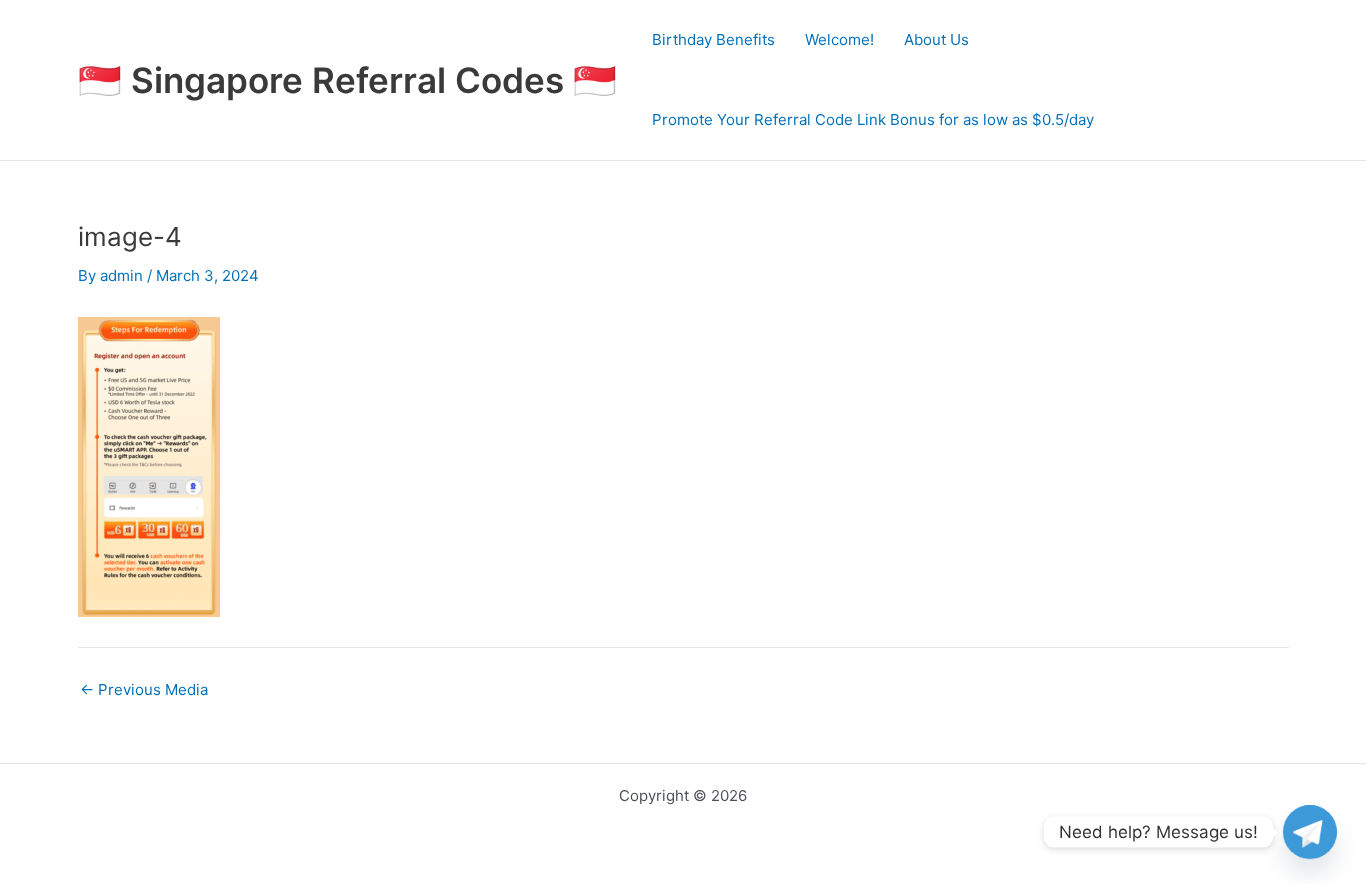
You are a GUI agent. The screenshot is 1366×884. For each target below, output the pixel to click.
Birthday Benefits (713, 39)
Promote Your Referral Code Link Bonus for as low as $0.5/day (873, 119)
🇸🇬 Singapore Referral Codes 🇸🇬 (347, 80)
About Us (936, 39)
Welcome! (839, 39)
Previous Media (144, 689)
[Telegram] (1310, 832)
